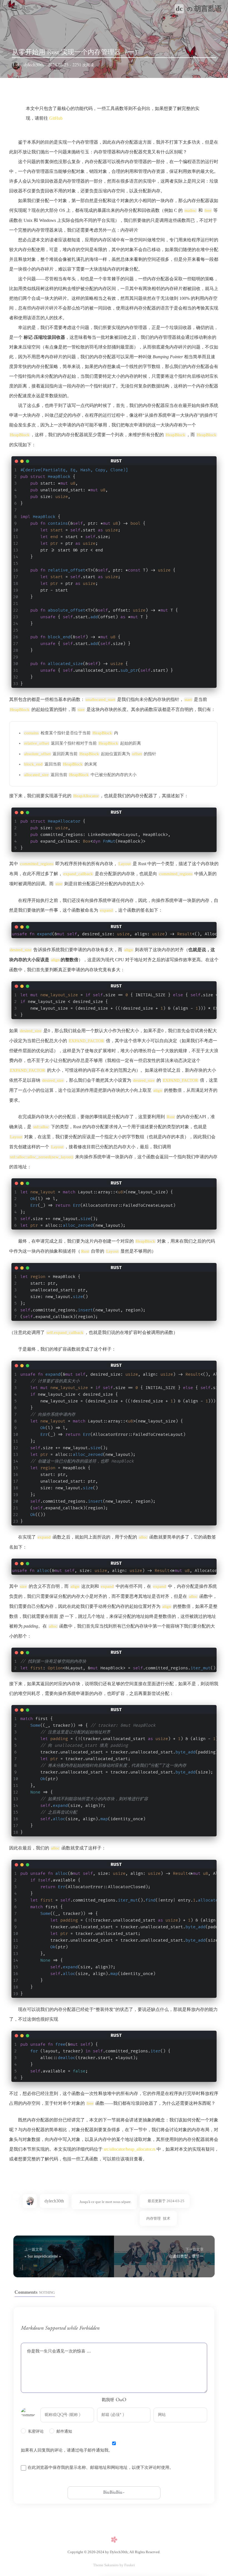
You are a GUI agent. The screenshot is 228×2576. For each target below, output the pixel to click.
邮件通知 (64, 2432)
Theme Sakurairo (106, 2565)
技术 (167, 2218)
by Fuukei (127, 2565)
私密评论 (36, 2432)
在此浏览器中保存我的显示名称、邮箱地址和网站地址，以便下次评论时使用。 (101, 2468)
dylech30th (34, 65)
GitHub (56, 118)
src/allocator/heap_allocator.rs (130, 2149)
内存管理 (153, 2218)
